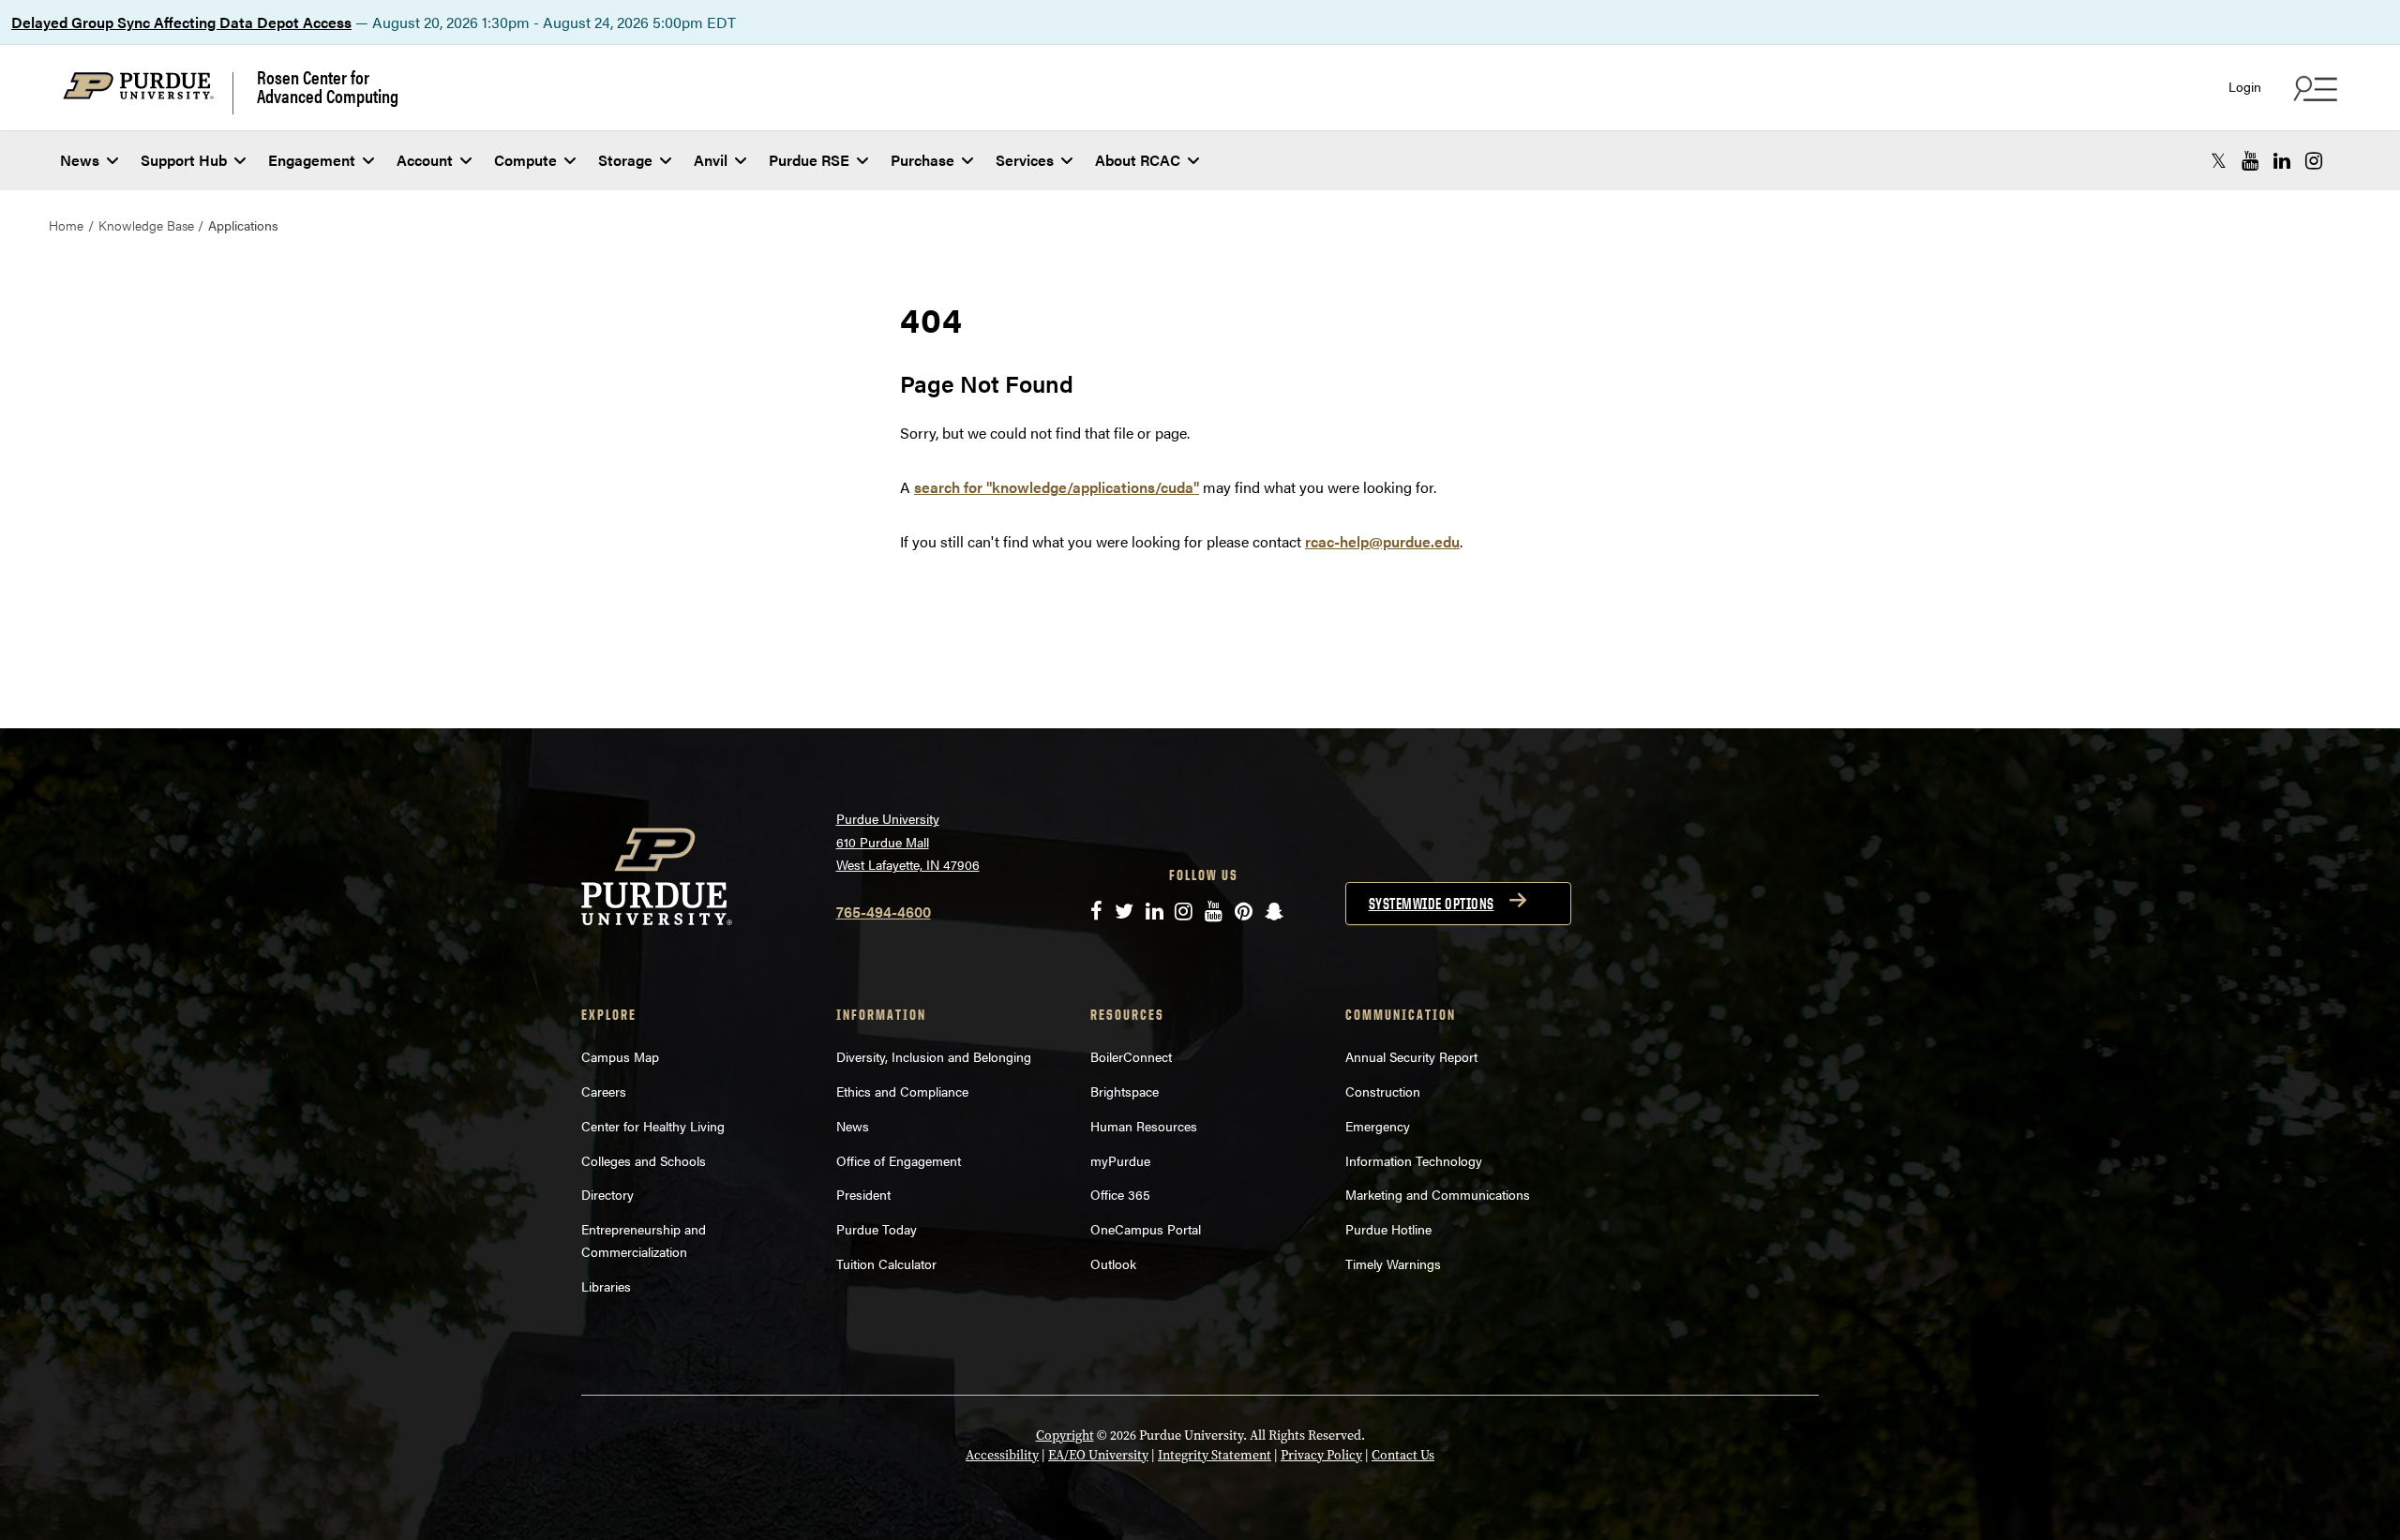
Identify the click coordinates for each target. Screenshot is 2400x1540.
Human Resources (1144, 1126)
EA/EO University (1098, 1455)
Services (1025, 160)
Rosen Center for (328, 86)
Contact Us (1403, 1455)
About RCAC (1138, 160)
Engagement (312, 160)
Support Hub (184, 160)
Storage (625, 160)
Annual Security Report (1411, 1056)
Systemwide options (1432, 904)
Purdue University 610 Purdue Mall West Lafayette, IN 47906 (908, 841)
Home (66, 225)
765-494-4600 (884, 912)
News (80, 160)
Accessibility (1002, 1455)
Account (425, 160)
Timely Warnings (1393, 1263)
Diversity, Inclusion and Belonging (934, 1056)
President (863, 1194)
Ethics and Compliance (902, 1091)
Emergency (1378, 1126)
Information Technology (1414, 1160)
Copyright (1065, 1435)
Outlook (1113, 1263)
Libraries (606, 1286)
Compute (525, 160)
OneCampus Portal (1146, 1229)
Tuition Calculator (886, 1263)
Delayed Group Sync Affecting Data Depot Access (181, 22)
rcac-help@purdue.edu (1382, 541)
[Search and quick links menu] (2313, 88)
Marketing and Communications (1438, 1194)
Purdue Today (877, 1229)
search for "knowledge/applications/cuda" (1057, 487)
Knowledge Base (146, 225)
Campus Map (620, 1056)
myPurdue (1120, 1160)
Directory (607, 1194)
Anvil (711, 160)
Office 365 (1120, 1194)
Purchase (922, 160)
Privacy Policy (1321, 1455)
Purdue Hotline (1388, 1229)
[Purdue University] (148, 93)
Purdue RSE (809, 160)
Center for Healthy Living (653, 1126)
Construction (1383, 1091)
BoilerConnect (1131, 1056)
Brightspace (1125, 1091)
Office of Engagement (899, 1160)
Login (2245, 87)
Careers (604, 1091)
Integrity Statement (1215, 1455)
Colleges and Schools (644, 1160)
